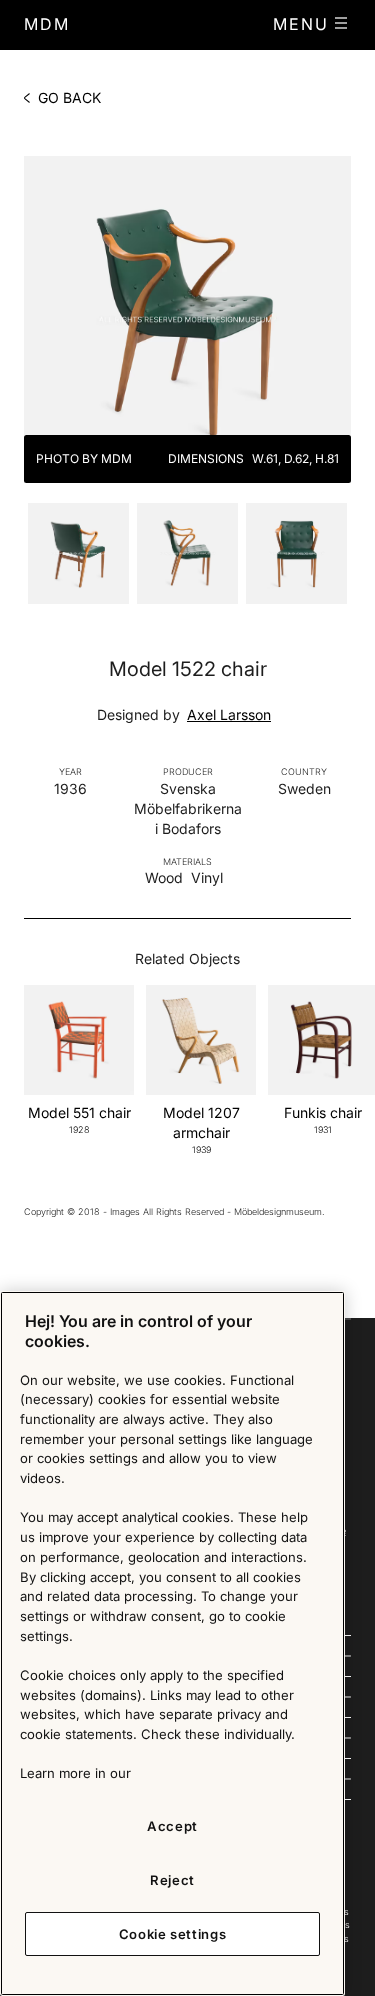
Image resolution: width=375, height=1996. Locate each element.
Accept (172, 1826)
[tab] (78, 558)
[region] (172, 1643)
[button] (312, 24)
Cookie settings (173, 1934)
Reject (172, 1880)
